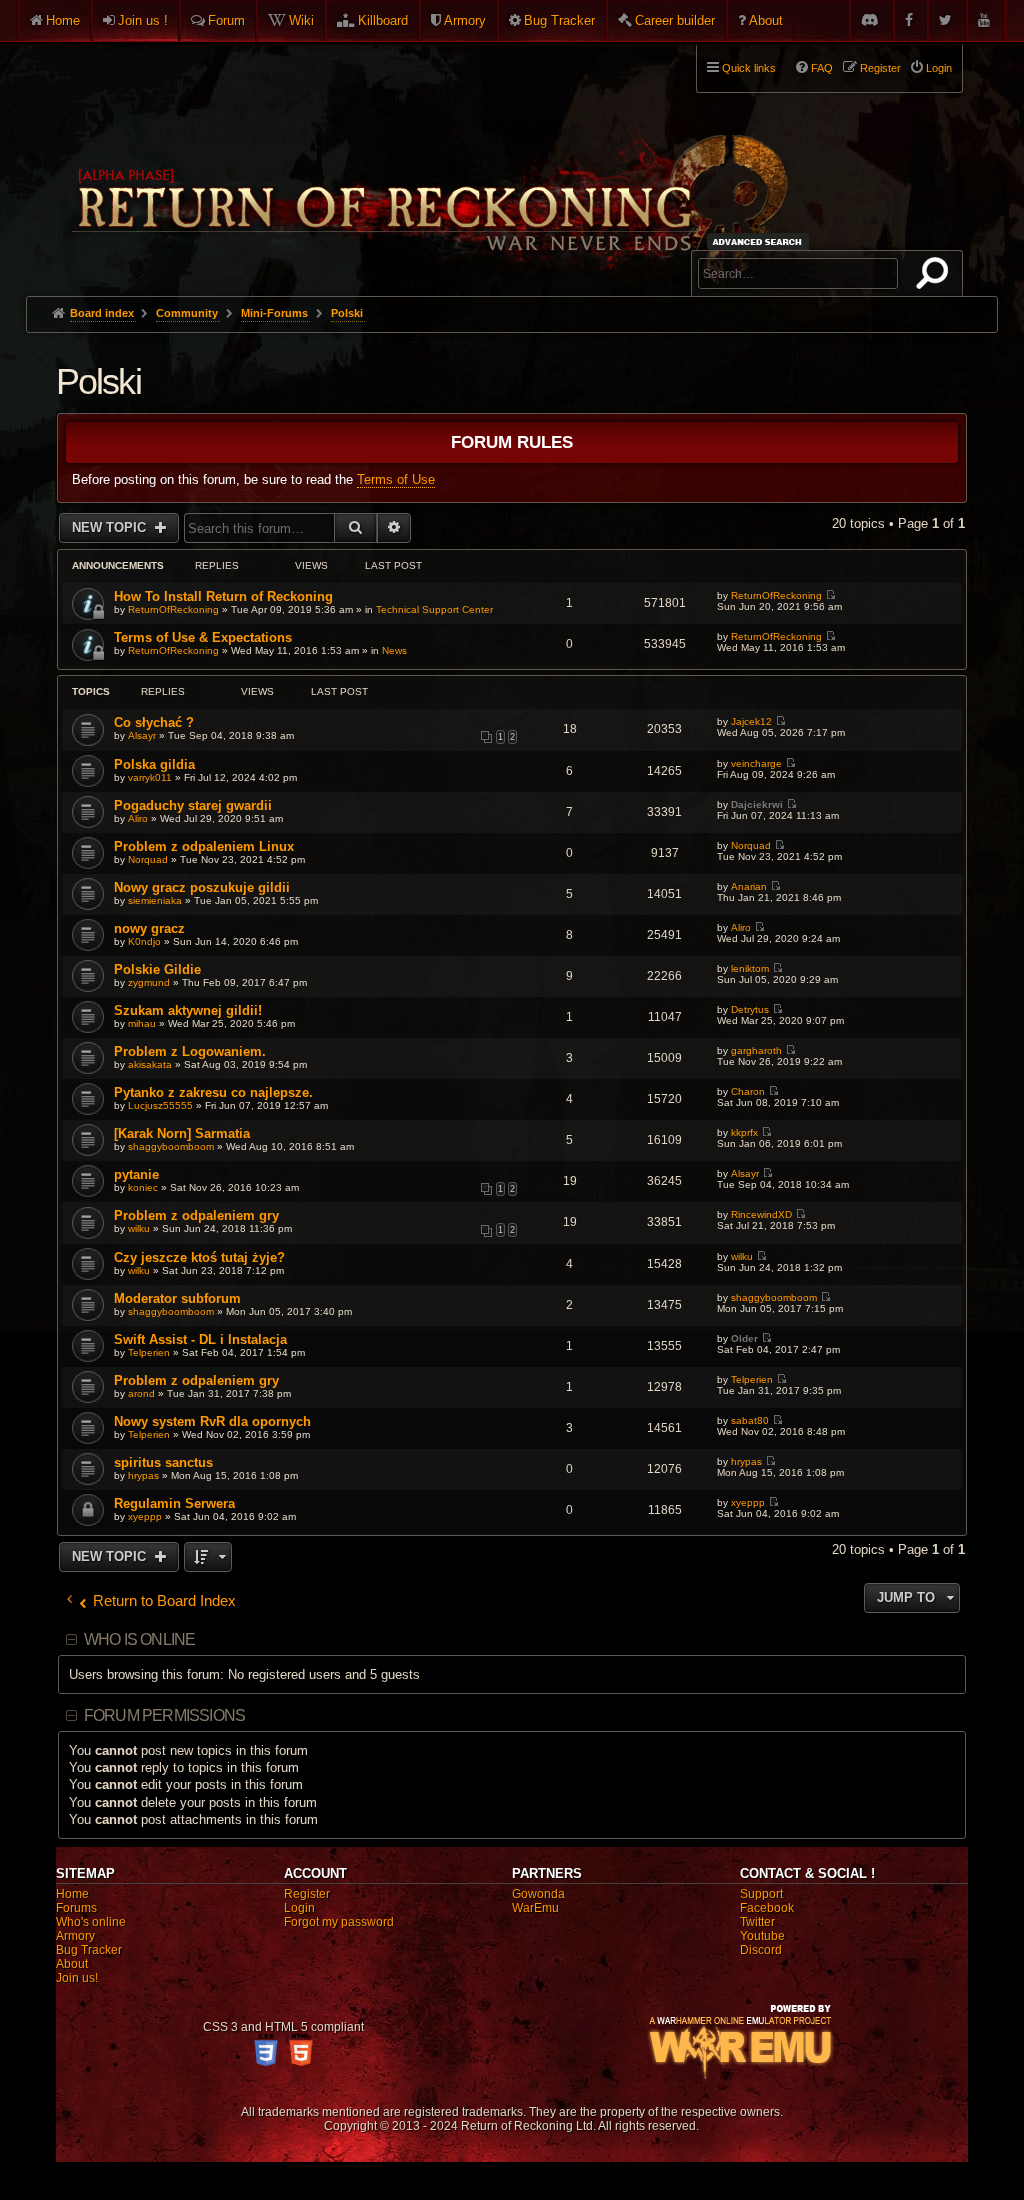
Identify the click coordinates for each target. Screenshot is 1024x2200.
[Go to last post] (830, 595)
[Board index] (428, 161)
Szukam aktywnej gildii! (188, 1010)
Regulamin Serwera (174, 1503)
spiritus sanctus (163, 1462)
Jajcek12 (751, 721)
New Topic (111, 527)
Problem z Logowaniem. (190, 1051)
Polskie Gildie (157, 969)
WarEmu (535, 1908)
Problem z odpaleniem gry (196, 1215)
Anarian (749, 886)
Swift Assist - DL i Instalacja (200, 1339)
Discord (761, 1950)
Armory (465, 20)
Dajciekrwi (757, 804)
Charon (748, 1091)
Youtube (762, 1936)
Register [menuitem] (880, 68)
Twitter (757, 1922)
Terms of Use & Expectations (203, 637)
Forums (76, 1908)
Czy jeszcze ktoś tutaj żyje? (199, 1257)
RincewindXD (761, 1214)
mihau (142, 1023)
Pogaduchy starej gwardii (193, 805)
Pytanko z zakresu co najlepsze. (213, 1092)
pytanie (136, 1174)
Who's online (91, 1922)
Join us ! (143, 20)
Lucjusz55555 (160, 1105)
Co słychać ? (154, 722)
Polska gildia (154, 764)
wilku (139, 1228)
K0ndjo (144, 941)
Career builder (675, 20)
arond (141, 1393)
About (766, 20)
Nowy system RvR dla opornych (212, 1421)
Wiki (301, 20)
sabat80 (750, 1420)
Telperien (149, 1352)
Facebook (767, 1908)
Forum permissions (164, 1715)
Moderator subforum (177, 1298)
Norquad (148, 859)
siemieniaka (155, 900)
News (394, 650)
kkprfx (744, 1132)
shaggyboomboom (171, 1146)
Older (744, 1338)
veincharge (756, 763)
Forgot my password (339, 1922)
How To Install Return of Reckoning (223, 596)
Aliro (138, 818)
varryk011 (150, 777)
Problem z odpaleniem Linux (204, 846)
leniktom (750, 968)
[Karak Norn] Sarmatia (182, 1133)
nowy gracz (149, 928)
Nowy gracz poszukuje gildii (202, 887)
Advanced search (760, 241)
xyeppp (145, 1516)
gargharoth (756, 1050)
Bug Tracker (559, 20)
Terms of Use (396, 479)
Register (307, 1894)
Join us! (77, 1978)
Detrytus (750, 1009)
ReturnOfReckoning (173, 609)
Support (761, 1894)
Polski (98, 381)
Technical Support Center (434, 609)
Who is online (140, 1639)
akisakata (150, 1064)
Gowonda (538, 1894)
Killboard (383, 20)
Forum (226, 20)
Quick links (749, 68)
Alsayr (142, 735)
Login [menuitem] (939, 68)
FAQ (822, 68)
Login (299, 1908)
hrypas (143, 1475)
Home (63, 20)
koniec (143, 1187)
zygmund (149, 982)
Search (936, 277)
